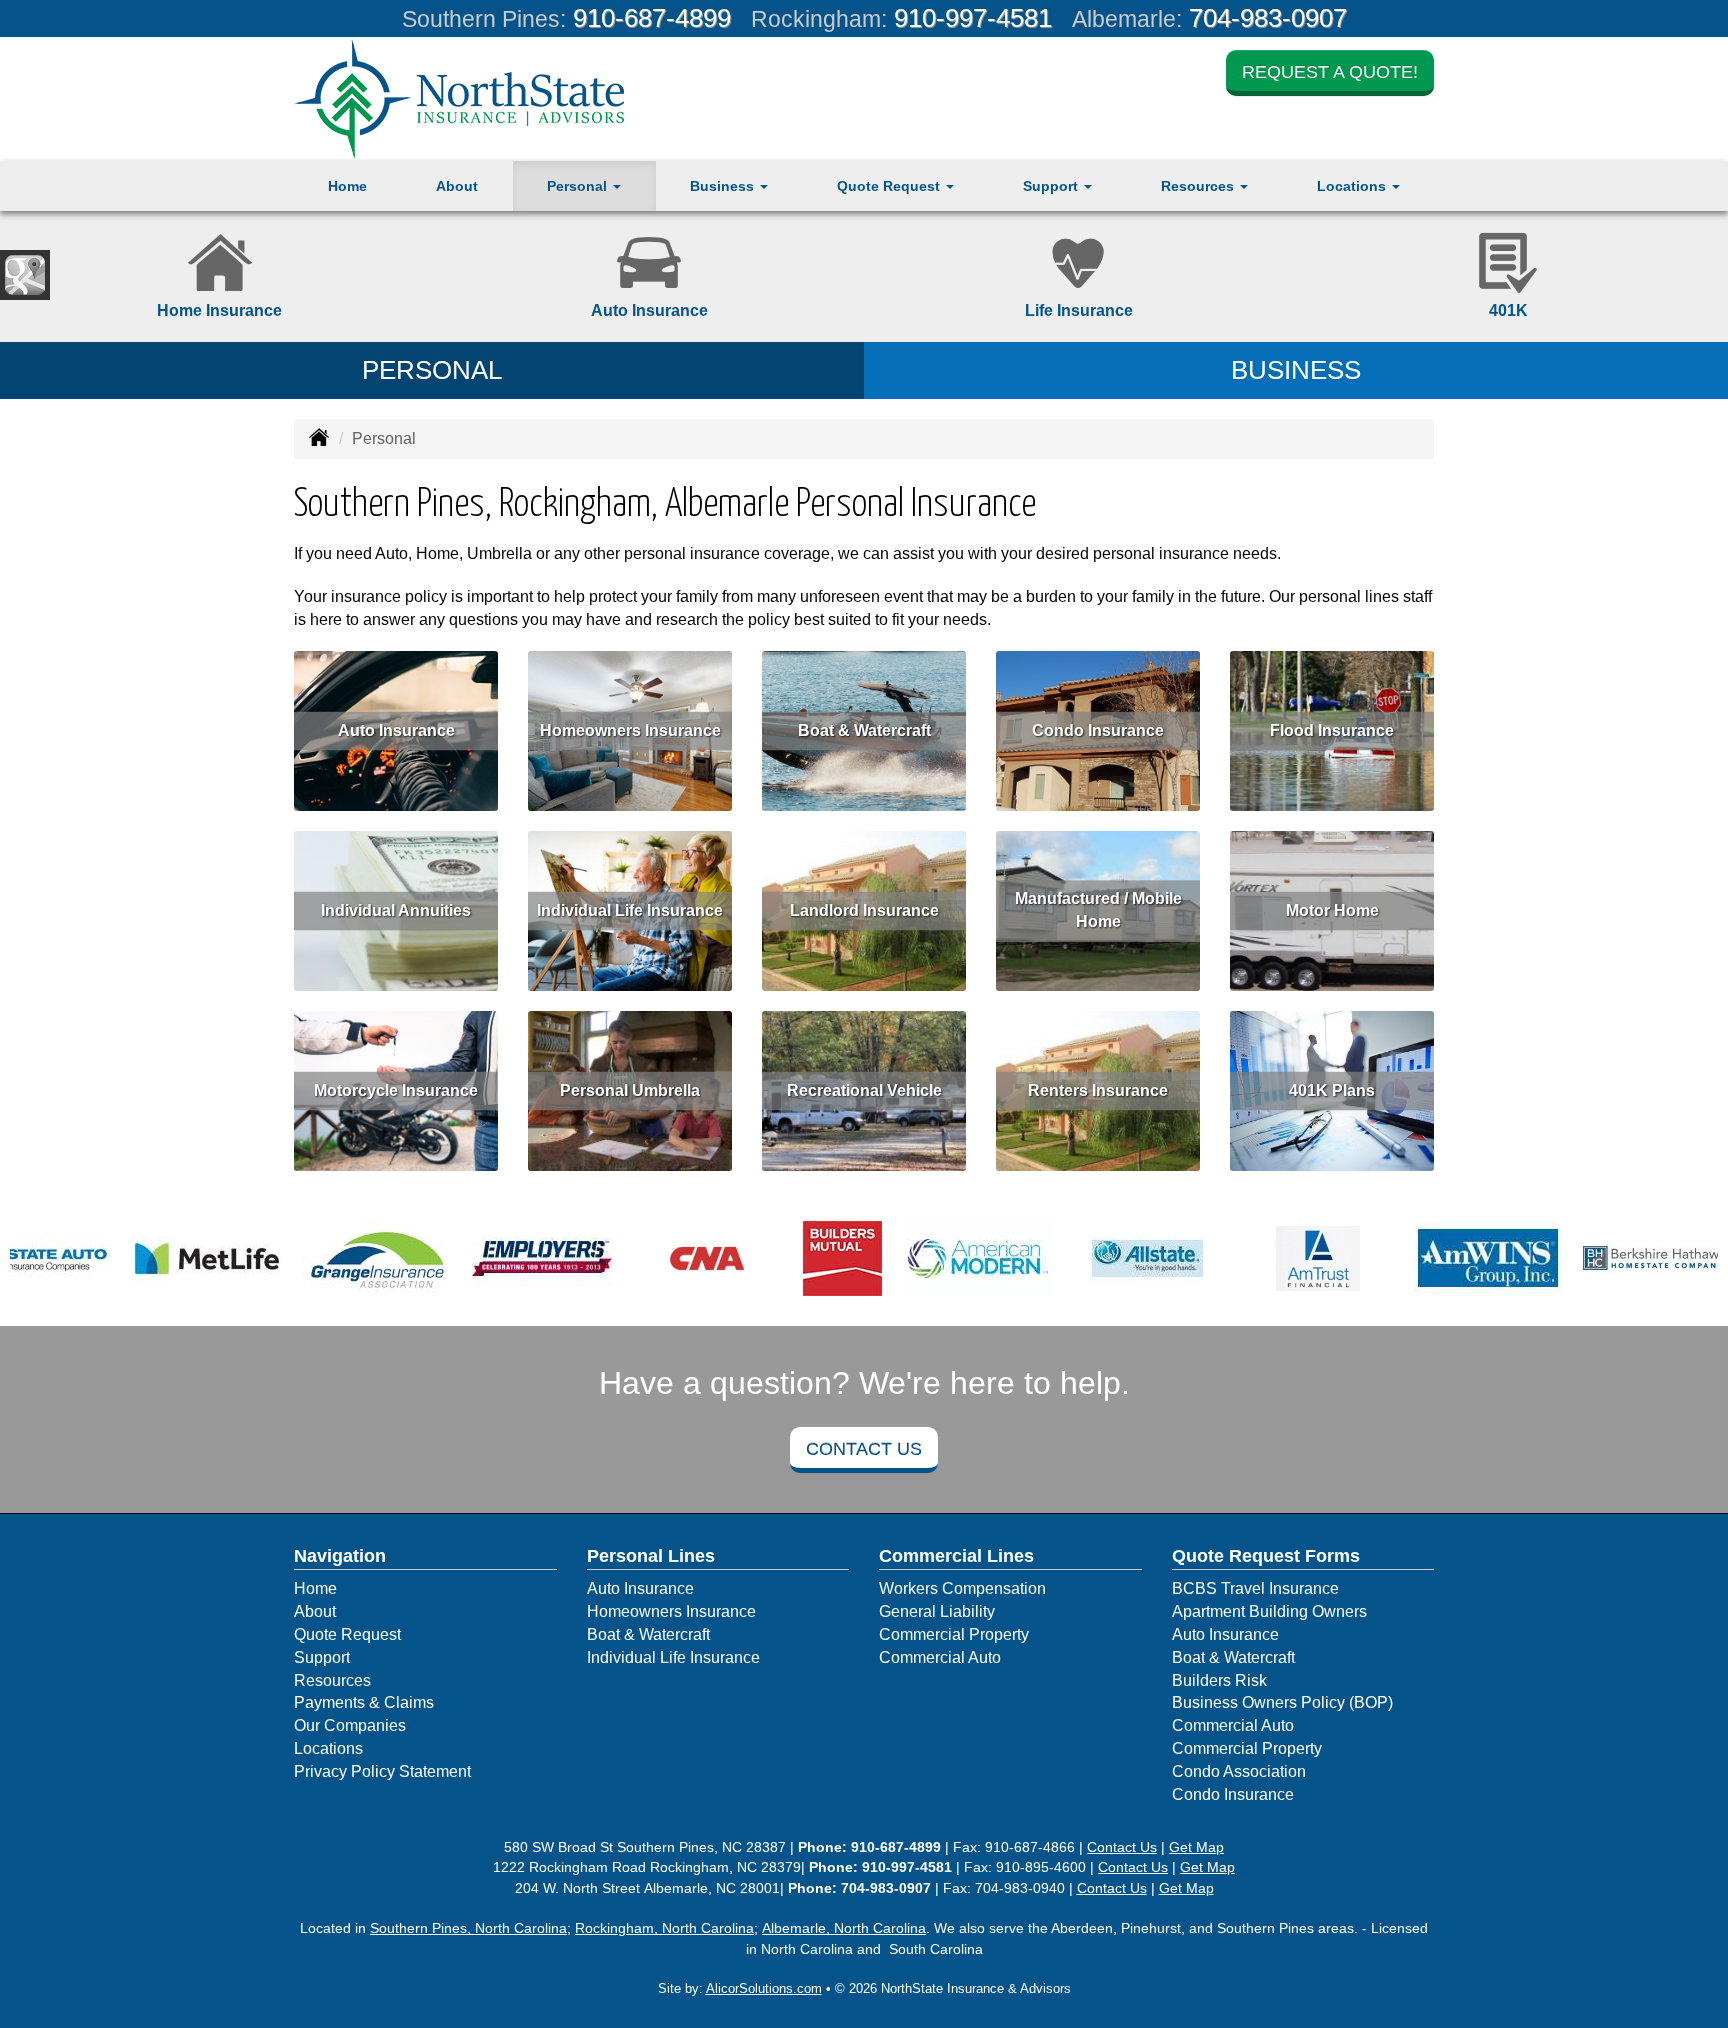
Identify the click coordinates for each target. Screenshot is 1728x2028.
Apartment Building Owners (1269, 1611)
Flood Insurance (1332, 730)
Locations (328, 1748)
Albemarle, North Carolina (844, 1928)
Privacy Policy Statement (382, 1771)
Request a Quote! (1330, 72)
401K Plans (1332, 1090)
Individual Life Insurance (630, 910)
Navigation (340, 1556)
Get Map (1196, 1847)
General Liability (937, 1611)
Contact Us (864, 1449)
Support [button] (1052, 186)
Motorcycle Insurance (396, 1090)
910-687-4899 (652, 18)
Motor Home (1332, 910)
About (457, 186)
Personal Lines (651, 1556)
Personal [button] (579, 186)
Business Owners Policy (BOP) (1282, 1702)
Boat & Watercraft (864, 730)
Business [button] (724, 186)
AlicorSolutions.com (764, 1988)
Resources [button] (1199, 186)
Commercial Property (954, 1634)
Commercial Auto (940, 1657)
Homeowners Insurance (630, 730)
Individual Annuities (396, 910)
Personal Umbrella (630, 1090)
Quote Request (347, 1634)
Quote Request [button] (890, 186)
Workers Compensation (962, 1588)
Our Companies (350, 1725)
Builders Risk (1219, 1680)
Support (322, 1657)
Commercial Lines (956, 1556)
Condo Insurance (1098, 730)
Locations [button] (1353, 186)
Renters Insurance (1098, 1090)
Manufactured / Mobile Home (1098, 911)
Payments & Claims (364, 1702)
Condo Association (1239, 1771)
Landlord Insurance (864, 910)
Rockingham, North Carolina (664, 1928)
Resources (332, 1680)
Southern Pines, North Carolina (468, 1928)
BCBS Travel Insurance (1255, 1588)
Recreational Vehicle (864, 1090)
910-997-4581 (973, 18)
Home (347, 186)
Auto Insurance (396, 730)
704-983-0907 (1268, 18)
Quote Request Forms (1266, 1556)
